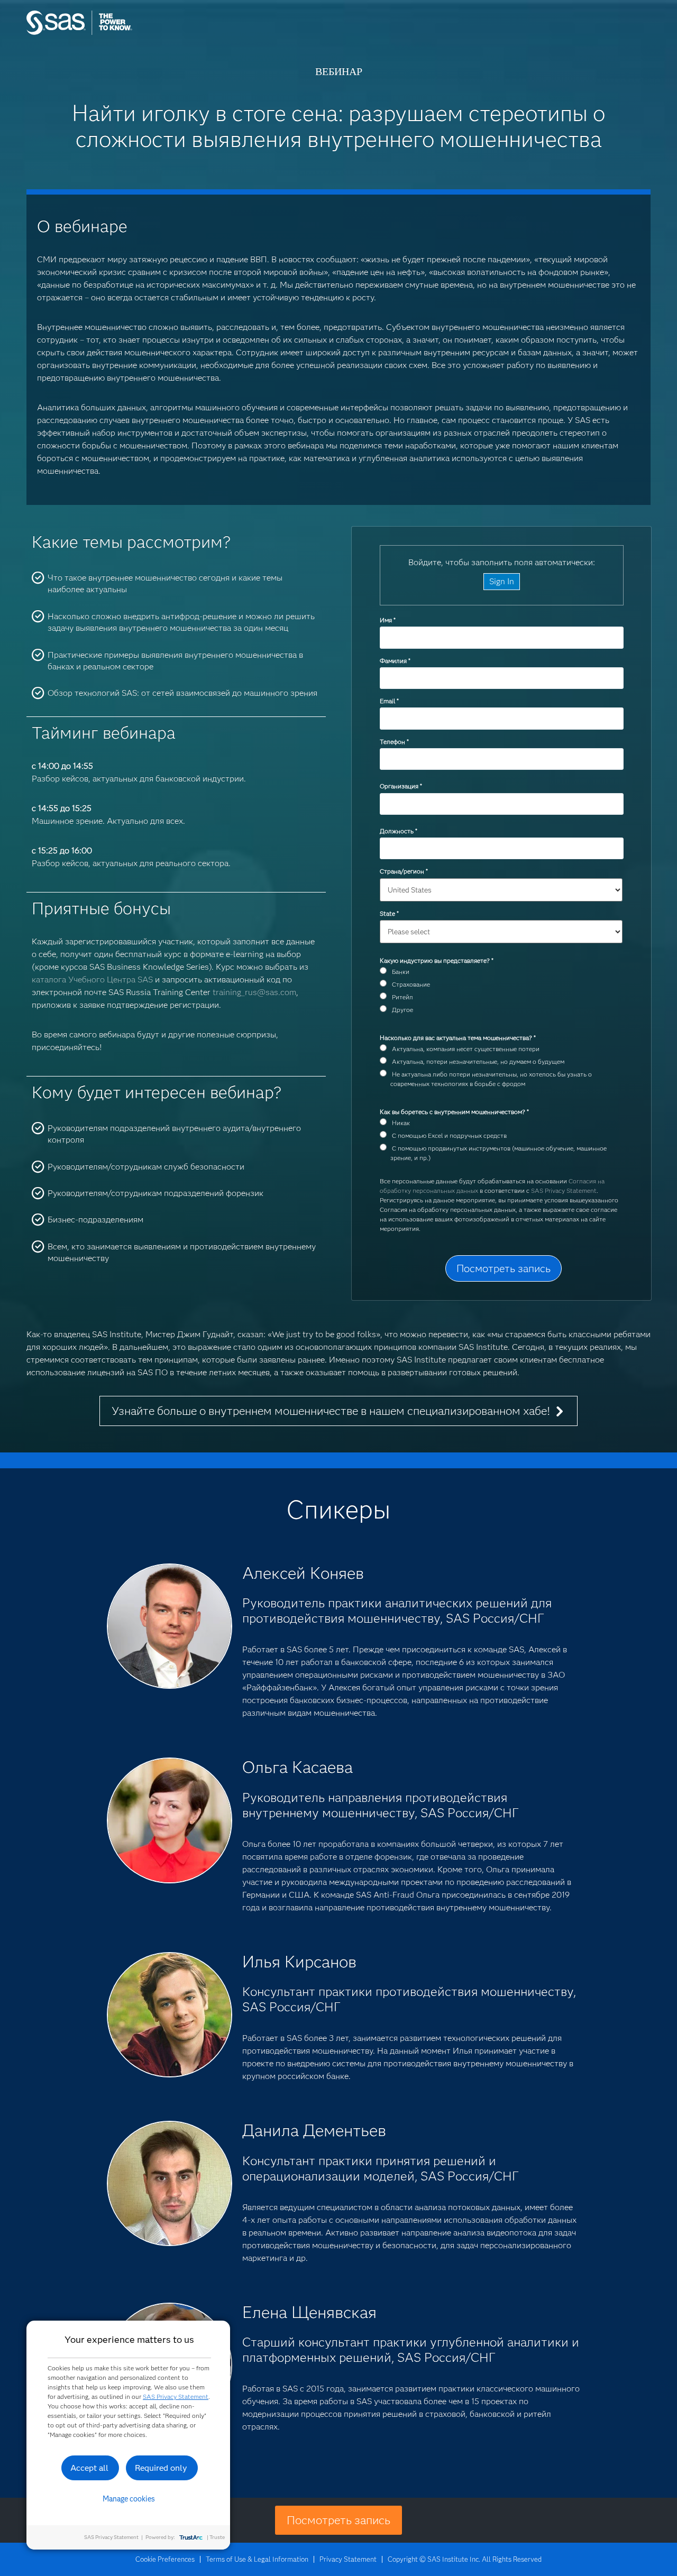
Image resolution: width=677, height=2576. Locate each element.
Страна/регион (404, 871)
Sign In (502, 581)
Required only (161, 2468)
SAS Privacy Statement (564, 1190)
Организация (401, 786)
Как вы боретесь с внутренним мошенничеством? (454, 1112)
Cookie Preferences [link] (165, 2559)
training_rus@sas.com (254, 992)
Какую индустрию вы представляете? (436, 960)
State (389, 913)
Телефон (394, 742)
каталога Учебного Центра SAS (92, 979)
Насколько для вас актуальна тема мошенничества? (458, 1038)
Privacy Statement (348, 2559)
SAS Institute (129, 33)
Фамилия (395, 661)
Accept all (89, 2468)
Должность (398, 831)
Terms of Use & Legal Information (257, 2559)
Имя (387, 620)
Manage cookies (129, 2499)
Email (389, 701)
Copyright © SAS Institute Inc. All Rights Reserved (465, 2559)
